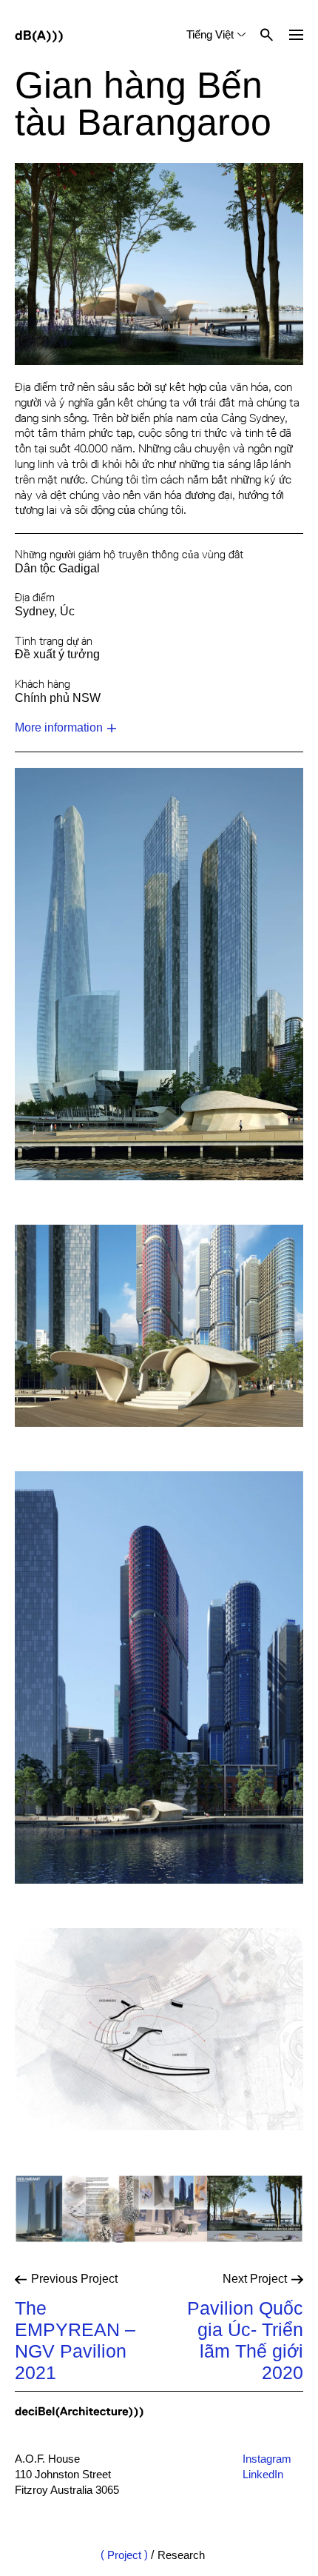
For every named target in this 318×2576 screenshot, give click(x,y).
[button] (296, 35)
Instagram (267, 2459)
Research (181, 2555)
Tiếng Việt (210, 34)
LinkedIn (263, 2474)
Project (124, 2555)
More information (59, 727)
